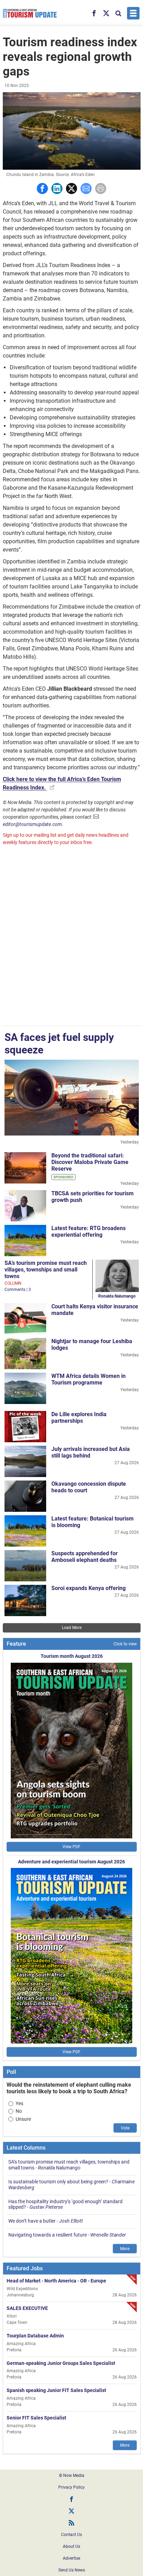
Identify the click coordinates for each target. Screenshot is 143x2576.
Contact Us (71, 2535)
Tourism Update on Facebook (71, 2499)
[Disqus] (72, 937)
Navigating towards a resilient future (48, 2235)
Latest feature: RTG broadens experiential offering (89, 1231)
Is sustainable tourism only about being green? (58, 2182)
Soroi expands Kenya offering (89, 1588)
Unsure (23, 2119)
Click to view (125, 1644)
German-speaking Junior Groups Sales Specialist (61, 2363)
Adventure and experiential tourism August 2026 (71, 1862)
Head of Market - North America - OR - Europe (56, 2281)
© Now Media (72, 2475)
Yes (19, 2103)
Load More (72, 1628)
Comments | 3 (18, 1290)
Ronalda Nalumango (117, 1296)
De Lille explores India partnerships (79, 1418)
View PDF (71, 1847)
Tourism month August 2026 (72, 1656)
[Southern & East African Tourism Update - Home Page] (30, 13)
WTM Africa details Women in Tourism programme (89, 1379)
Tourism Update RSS (71, 2523)
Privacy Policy (71, 2487)
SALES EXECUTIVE (27, 2308)
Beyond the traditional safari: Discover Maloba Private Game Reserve (90, 1162)
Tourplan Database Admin (35, 2336)
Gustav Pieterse (46, 2207)
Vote (125, 2128)
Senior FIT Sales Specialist (36, 2418)
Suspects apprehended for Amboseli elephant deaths (85, 1557)
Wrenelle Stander (108, 2235)
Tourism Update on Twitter (71, 2511)
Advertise (71, 2558)
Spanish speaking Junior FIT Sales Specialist (56, 2390)
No (19, 2111)
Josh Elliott (71, 2221)
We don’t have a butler (32, 2221)
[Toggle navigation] (133, 13)
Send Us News (72, 2570)
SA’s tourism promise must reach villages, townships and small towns (46, 1270)
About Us (71, 2546)
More (125, 2249)
